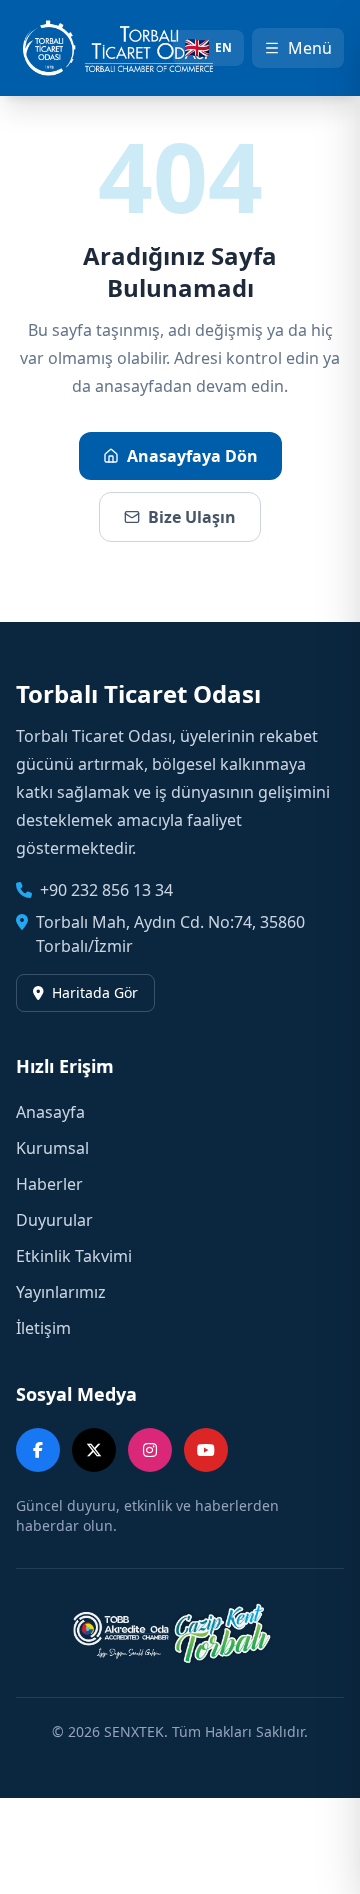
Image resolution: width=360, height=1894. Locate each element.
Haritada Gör (95, 992)
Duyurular (54, 1220)
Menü (310, 48)
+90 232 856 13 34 (106, 890)
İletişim (43, 1328)
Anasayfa (50, 1112)
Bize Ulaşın (192, 517)
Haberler (49, 1184)
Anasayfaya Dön (192, 456)
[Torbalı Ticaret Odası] (126, 48)
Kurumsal (52, 1148)
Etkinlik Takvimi (74, 1256)
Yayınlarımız (61, 1292)
